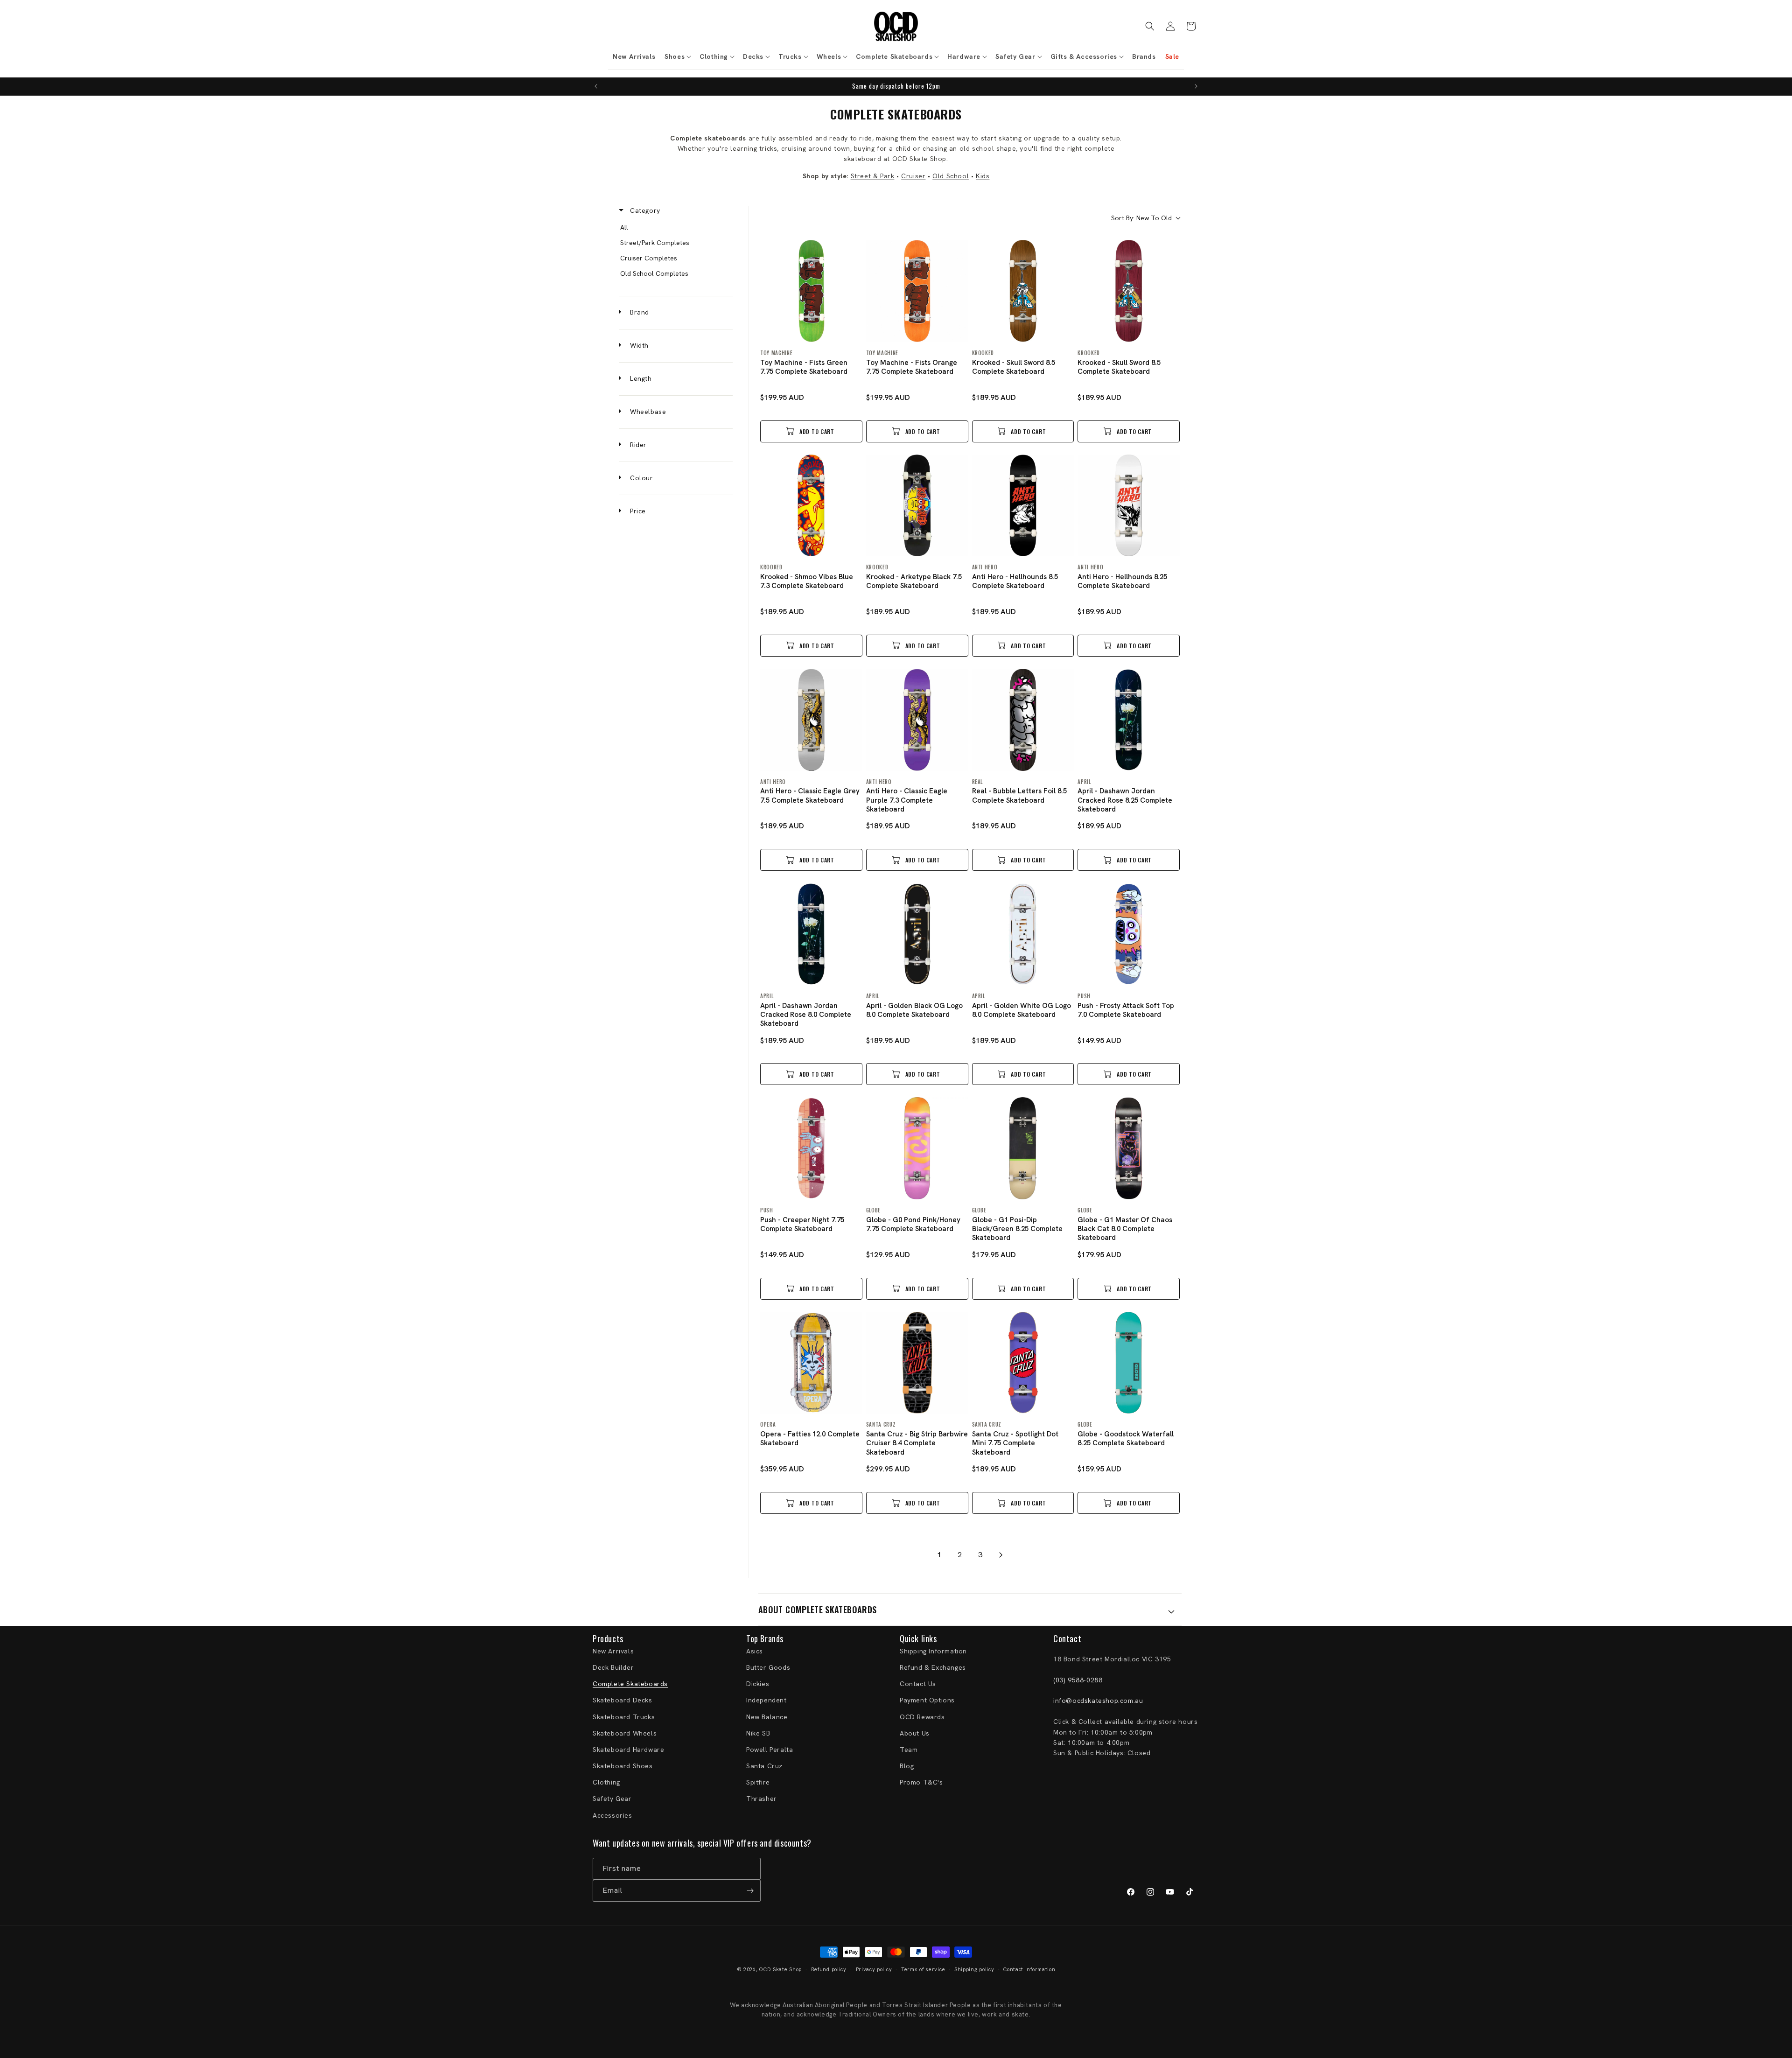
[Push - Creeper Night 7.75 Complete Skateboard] (811, 1148)
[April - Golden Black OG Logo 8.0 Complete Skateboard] (917, 934)
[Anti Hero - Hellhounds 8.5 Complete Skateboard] (1023, 506)
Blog (907, 1766)
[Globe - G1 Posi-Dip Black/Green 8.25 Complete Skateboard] (1023, 1148)
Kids (983, 176)
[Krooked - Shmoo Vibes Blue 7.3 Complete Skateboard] (811, 506)
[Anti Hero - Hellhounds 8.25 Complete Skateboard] (1129, 506)
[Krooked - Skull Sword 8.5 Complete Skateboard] (1023, 291)
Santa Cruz (764, 1766)
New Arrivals (613, 1651)
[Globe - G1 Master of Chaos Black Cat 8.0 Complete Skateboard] (1129, 1148)
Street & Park (873, 176)
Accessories (612, 1815)
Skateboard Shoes (623, 1766)
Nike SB (758, 1733)
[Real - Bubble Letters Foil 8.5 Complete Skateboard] (1023, 720)
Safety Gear (612, 1799)
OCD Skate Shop (780, 1969)
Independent (766, 1700)
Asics (755, 1651)
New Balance (767, 1717)
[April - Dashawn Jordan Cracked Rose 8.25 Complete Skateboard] (1129, 720)
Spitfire (758, 1782)
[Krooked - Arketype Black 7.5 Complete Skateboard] (917, 506)
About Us (915, 1733)
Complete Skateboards (630, 1684)
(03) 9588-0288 (1078, 1680)
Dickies (758, 1684)
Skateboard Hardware (628, 1750)
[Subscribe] (750, 1891)
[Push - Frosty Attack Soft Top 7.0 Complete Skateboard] (1129, 934)
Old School (951, 176)
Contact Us (918, 1684)
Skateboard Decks (623, 1700)
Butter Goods (768, 1667)
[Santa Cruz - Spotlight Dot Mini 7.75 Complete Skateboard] (1023, 1363)
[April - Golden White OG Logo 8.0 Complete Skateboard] (1023, 934)
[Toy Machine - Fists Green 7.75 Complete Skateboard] (811, 291)
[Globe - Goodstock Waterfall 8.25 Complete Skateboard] (1129, 1363)
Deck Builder (613, 1667)
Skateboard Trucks (624, 1717)
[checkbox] (674, 227)
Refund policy (829, 1969)
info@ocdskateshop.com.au (1098, 1701)
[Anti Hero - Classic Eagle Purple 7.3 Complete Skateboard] (917, 720)
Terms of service (923, 1969)
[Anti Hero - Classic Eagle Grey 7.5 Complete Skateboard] (811, 720)
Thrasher (762, 1799)
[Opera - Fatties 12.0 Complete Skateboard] (811, 1363)
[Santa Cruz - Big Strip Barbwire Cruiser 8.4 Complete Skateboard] (917, 1363)
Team (909, 1750)
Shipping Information (933, 1651)
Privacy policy (874, 1969)
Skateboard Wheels (625, 1733)
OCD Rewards (922, 1717)
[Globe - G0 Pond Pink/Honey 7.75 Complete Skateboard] (917, 1148)
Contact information (1029, 1969)
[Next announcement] (1196, 86)
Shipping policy (974, 1969)
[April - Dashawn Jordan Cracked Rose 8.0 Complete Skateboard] (811, 934)
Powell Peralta (770, 1750)
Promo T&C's (921, 1782)
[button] (677, 56)
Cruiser (913, 176)
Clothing (606, 1782)
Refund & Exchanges (933, 1667)
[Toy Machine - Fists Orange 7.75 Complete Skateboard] (917, 291)
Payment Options (927, 1700)
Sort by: (1141, 218)
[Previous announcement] (596, 86)
